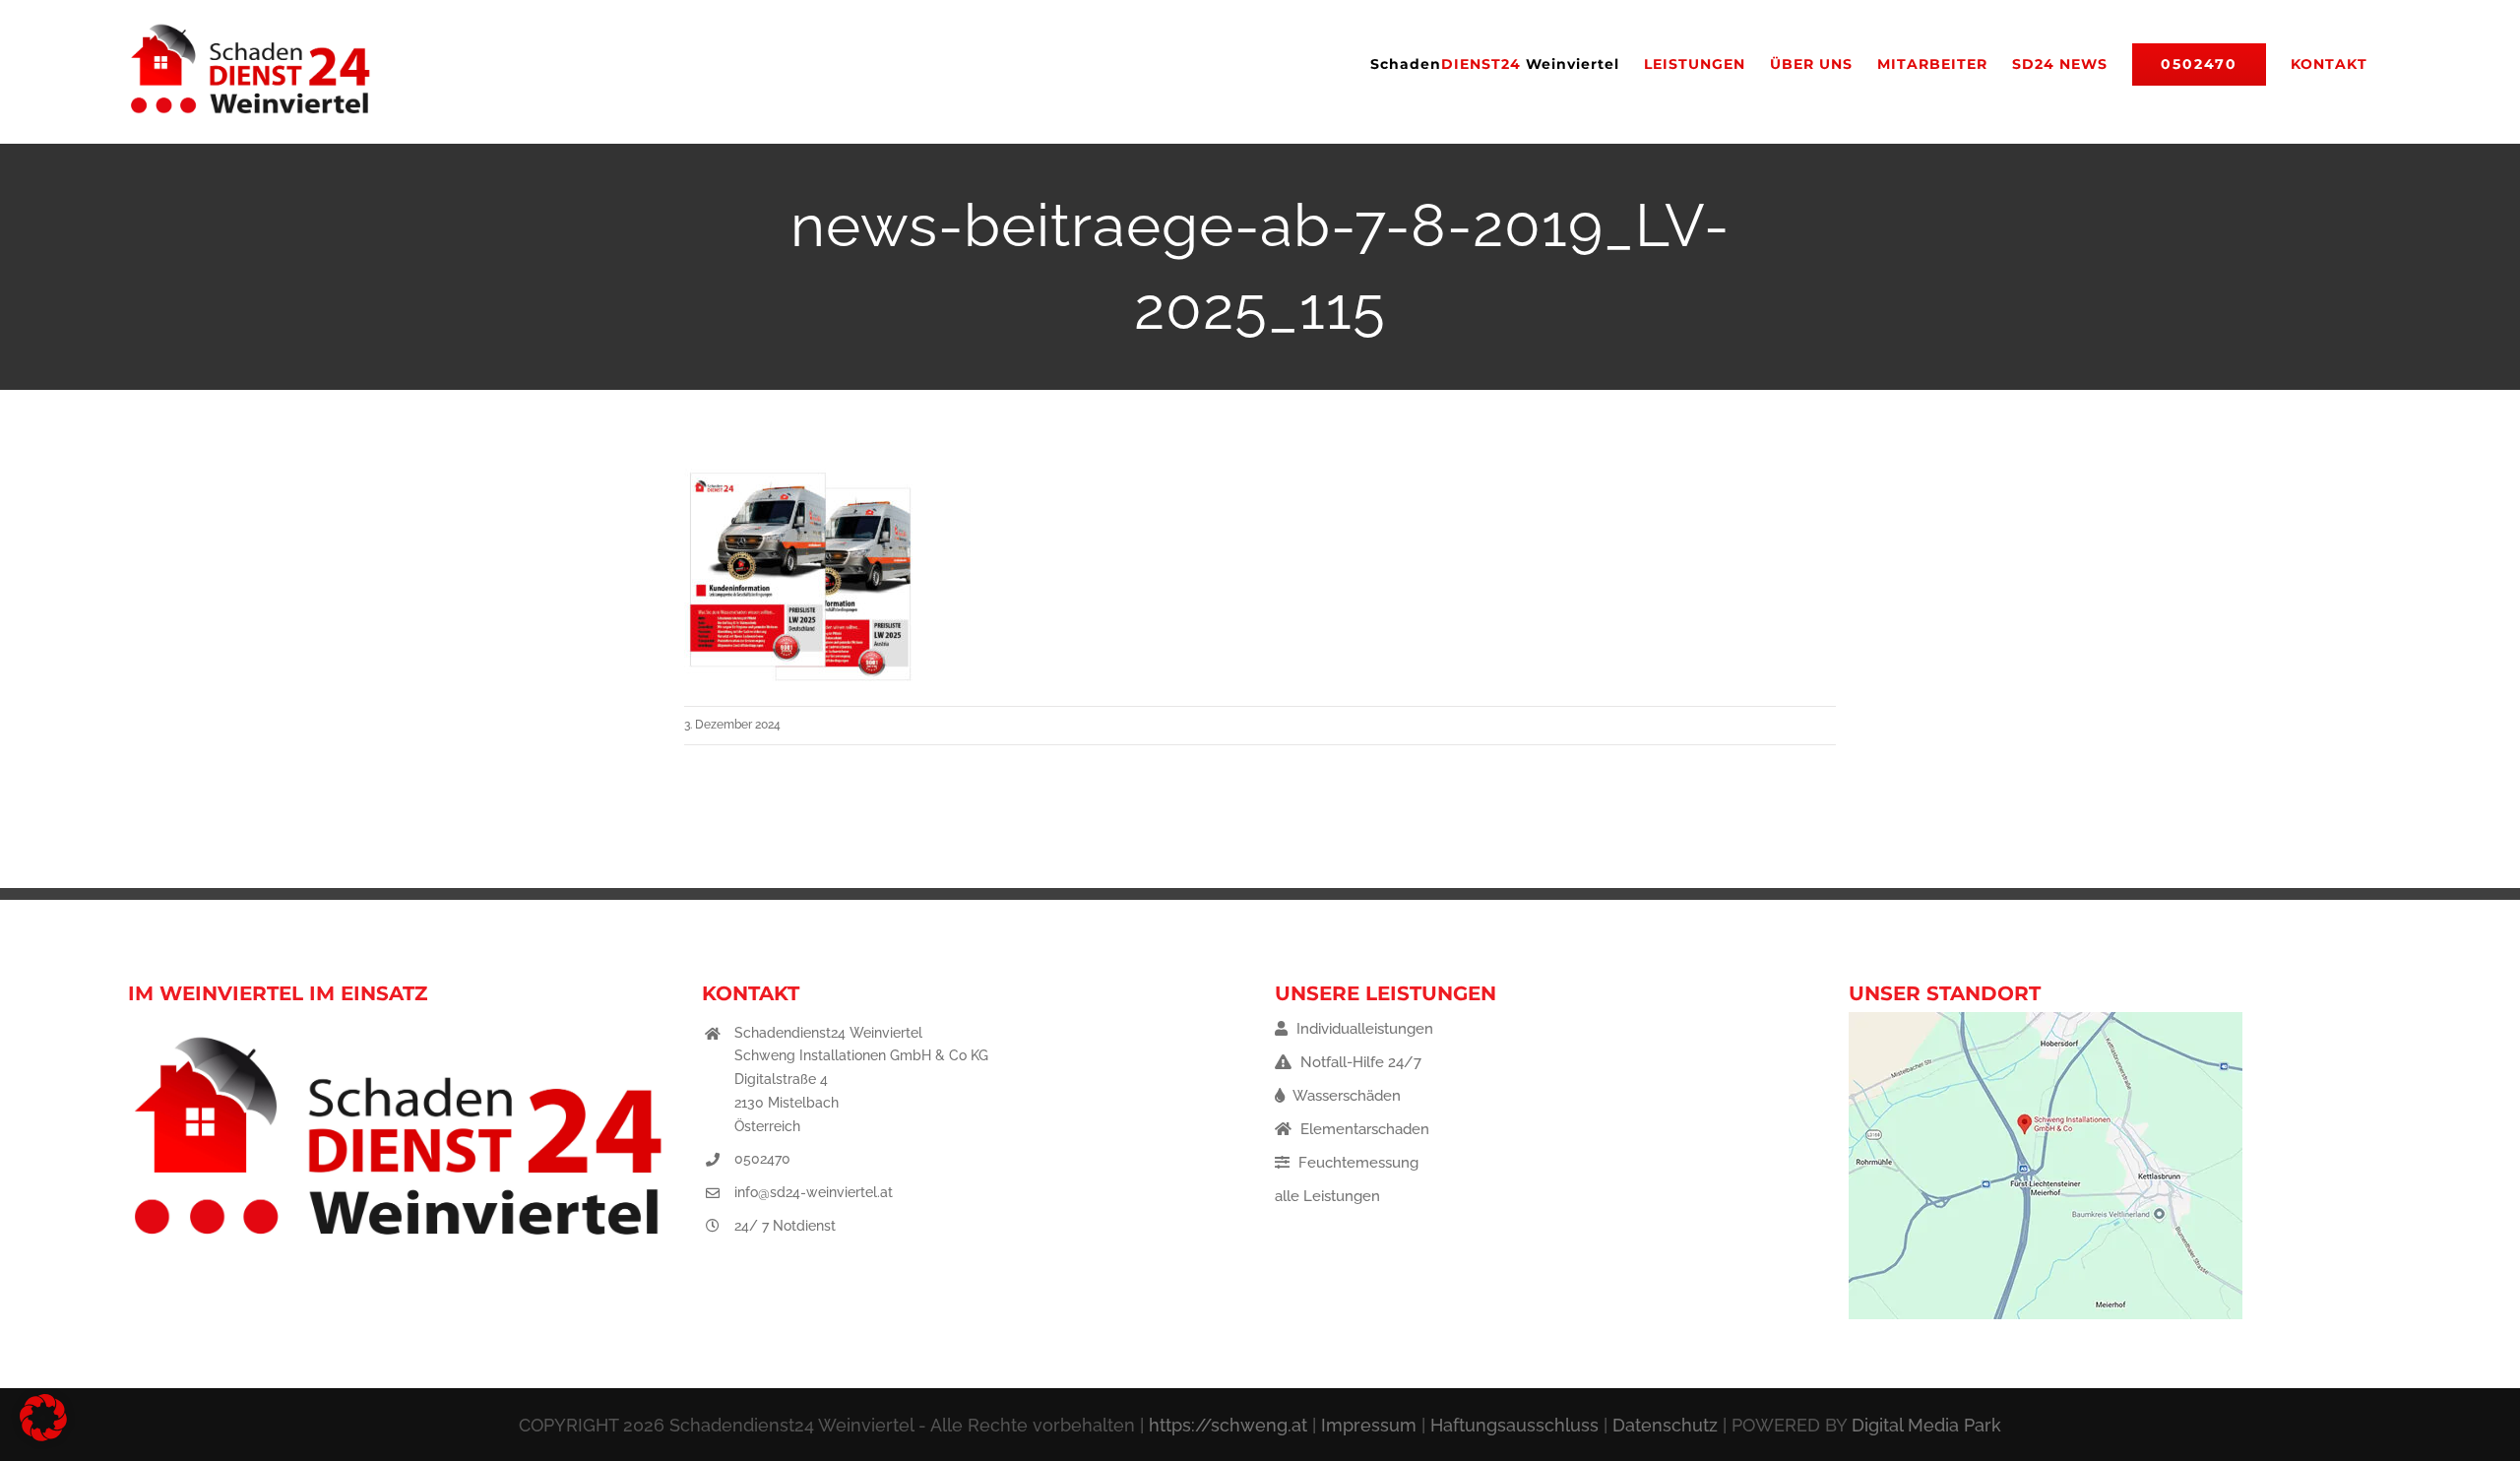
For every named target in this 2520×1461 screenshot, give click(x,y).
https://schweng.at (1228, 1425)
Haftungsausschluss (1514, 1425)
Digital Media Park (1926, 1425)
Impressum (1369, 1425)
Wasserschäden (1345, 1096)
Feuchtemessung (1356, 1163)
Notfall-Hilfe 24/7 (1359, 1062)
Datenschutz (1665, 1425)
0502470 (762, 1159)
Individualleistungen (1363, 1029)
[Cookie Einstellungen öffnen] (43, 1436)
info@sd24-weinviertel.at (814, 1192)
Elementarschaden (1363, 1129)
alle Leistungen (1327, 1196)
